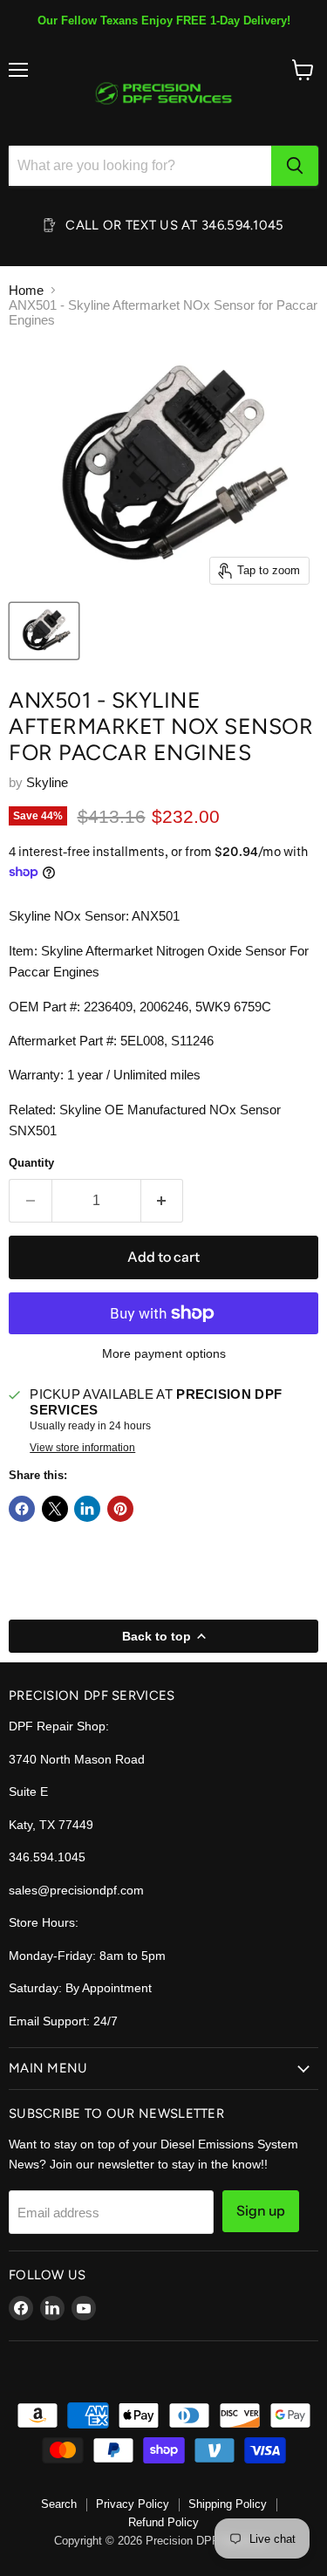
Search (59, 2504)
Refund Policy (163, 2522)
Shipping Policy (228, 2504)
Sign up (261, 2211)
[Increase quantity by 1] (163, 1201)
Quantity (31, 1163)
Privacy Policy (133, 2504)
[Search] (295, 166)
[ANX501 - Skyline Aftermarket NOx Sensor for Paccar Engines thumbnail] (44, 631)
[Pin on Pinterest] (120, 1509)
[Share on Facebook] (22, 1509)
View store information (82, 1448)
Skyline (47, 782)
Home (26, 290)
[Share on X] (55, 1509)
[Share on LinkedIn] (87, 1509)
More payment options (164, 1353)
